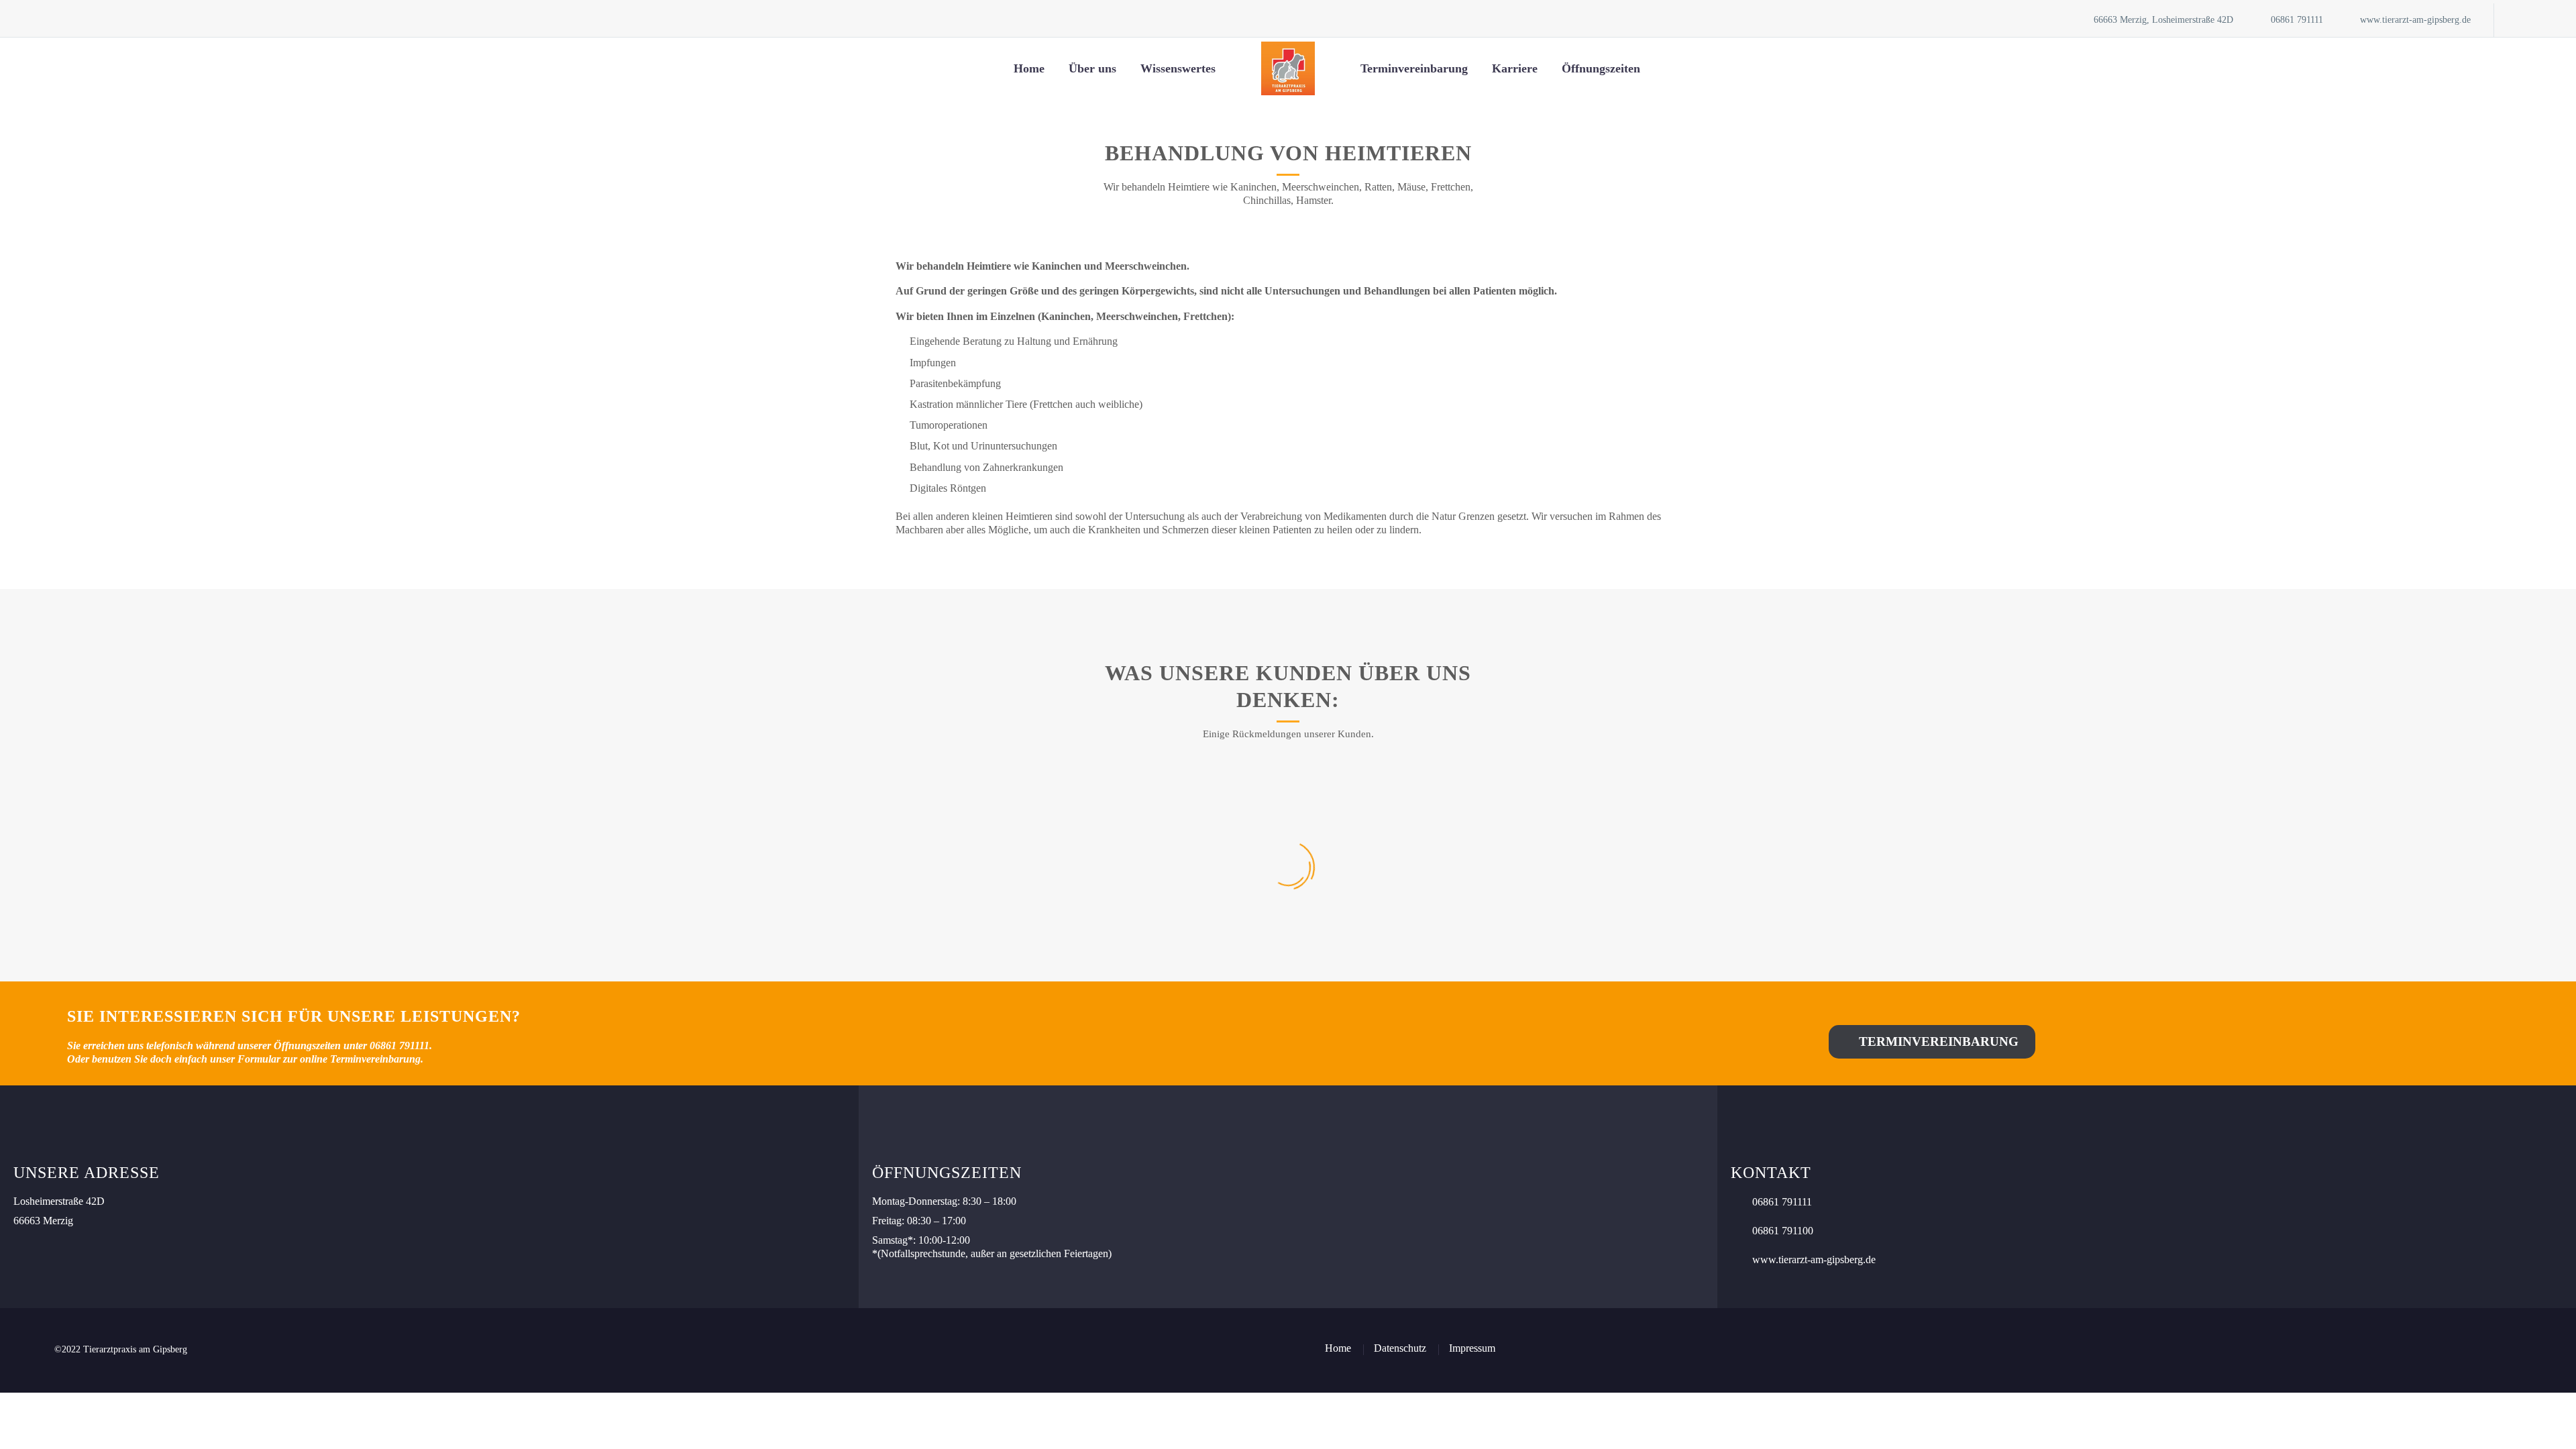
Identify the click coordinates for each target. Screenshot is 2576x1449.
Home (1029, 68)
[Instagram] (2544, 20)
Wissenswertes (1178, 68)
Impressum (1472, 1348)
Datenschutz (1400, 1348)
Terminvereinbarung (1414, 68)
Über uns (1092, 68)
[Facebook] (2524, 20)
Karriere (1515, 68)
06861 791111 (2297, 20)
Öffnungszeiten (1601, 68)
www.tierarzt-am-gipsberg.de (2415, 20)
